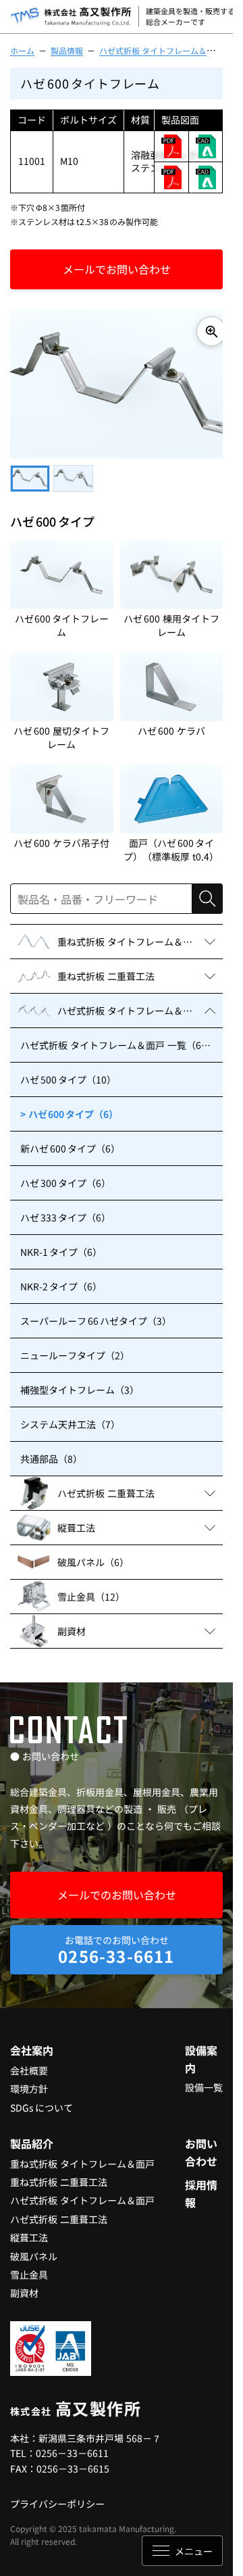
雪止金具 (29, 2268)
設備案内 (201, 2052)
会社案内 (32, 2043)
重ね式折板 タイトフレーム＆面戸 (82, 2157)
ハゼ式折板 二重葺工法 (59, 2212)
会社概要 (29, 2064)
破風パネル (34, 2250)
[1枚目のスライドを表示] (30, 472)
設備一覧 (204, 2081)
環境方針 (29, 2082)
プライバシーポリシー (57, 2497)
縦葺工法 (29, 2231)
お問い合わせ (201, 2145)
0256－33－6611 (72, 2446)
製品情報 (67, 50)
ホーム (22, 50)
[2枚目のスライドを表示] (73, 472)
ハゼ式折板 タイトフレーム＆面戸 (161, 50)
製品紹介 (32, 2137)
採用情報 (201, 2187)
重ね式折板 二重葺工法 (59, 2175)
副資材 (24, 2286)
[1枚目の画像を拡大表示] (201, 331)
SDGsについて (42, 2101)
